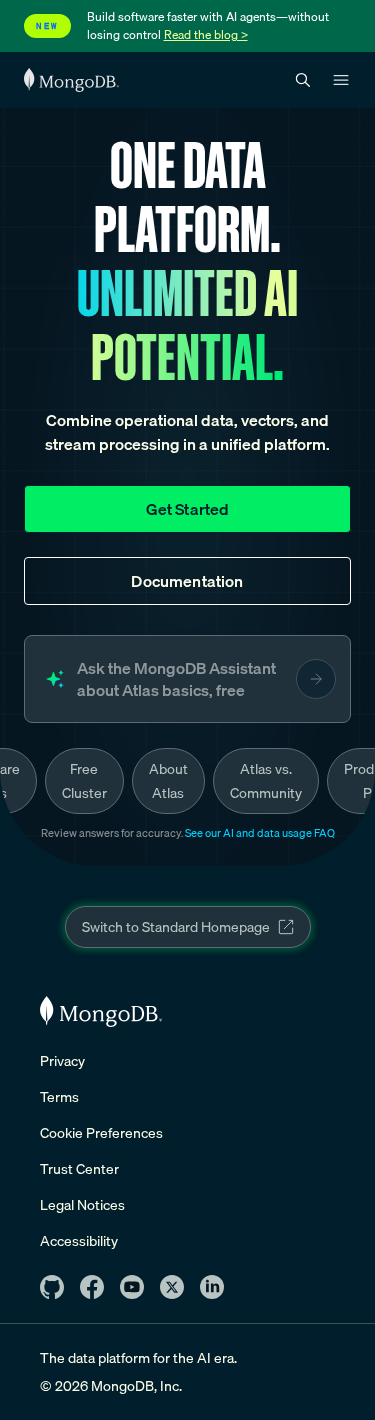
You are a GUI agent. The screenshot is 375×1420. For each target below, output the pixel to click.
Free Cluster (84, 781)
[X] (172, 1287)
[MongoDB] (101, 1011)
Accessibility (79, 1241)
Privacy (62, 1061)
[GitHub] (52, 1287)
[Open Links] (341, 80)
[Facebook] (92, 1287)
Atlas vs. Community (266, 781)
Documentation (187, 581)
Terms (59, 1097)
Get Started (188, 509)
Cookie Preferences (101, 1133)
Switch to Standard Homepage (176, 927)
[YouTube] (132, 1287)
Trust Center (79, 1169)
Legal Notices (82, 1205)
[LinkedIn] (212, 1287)
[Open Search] (303, 80)
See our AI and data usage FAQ (260, 833)
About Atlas (168, 781)
